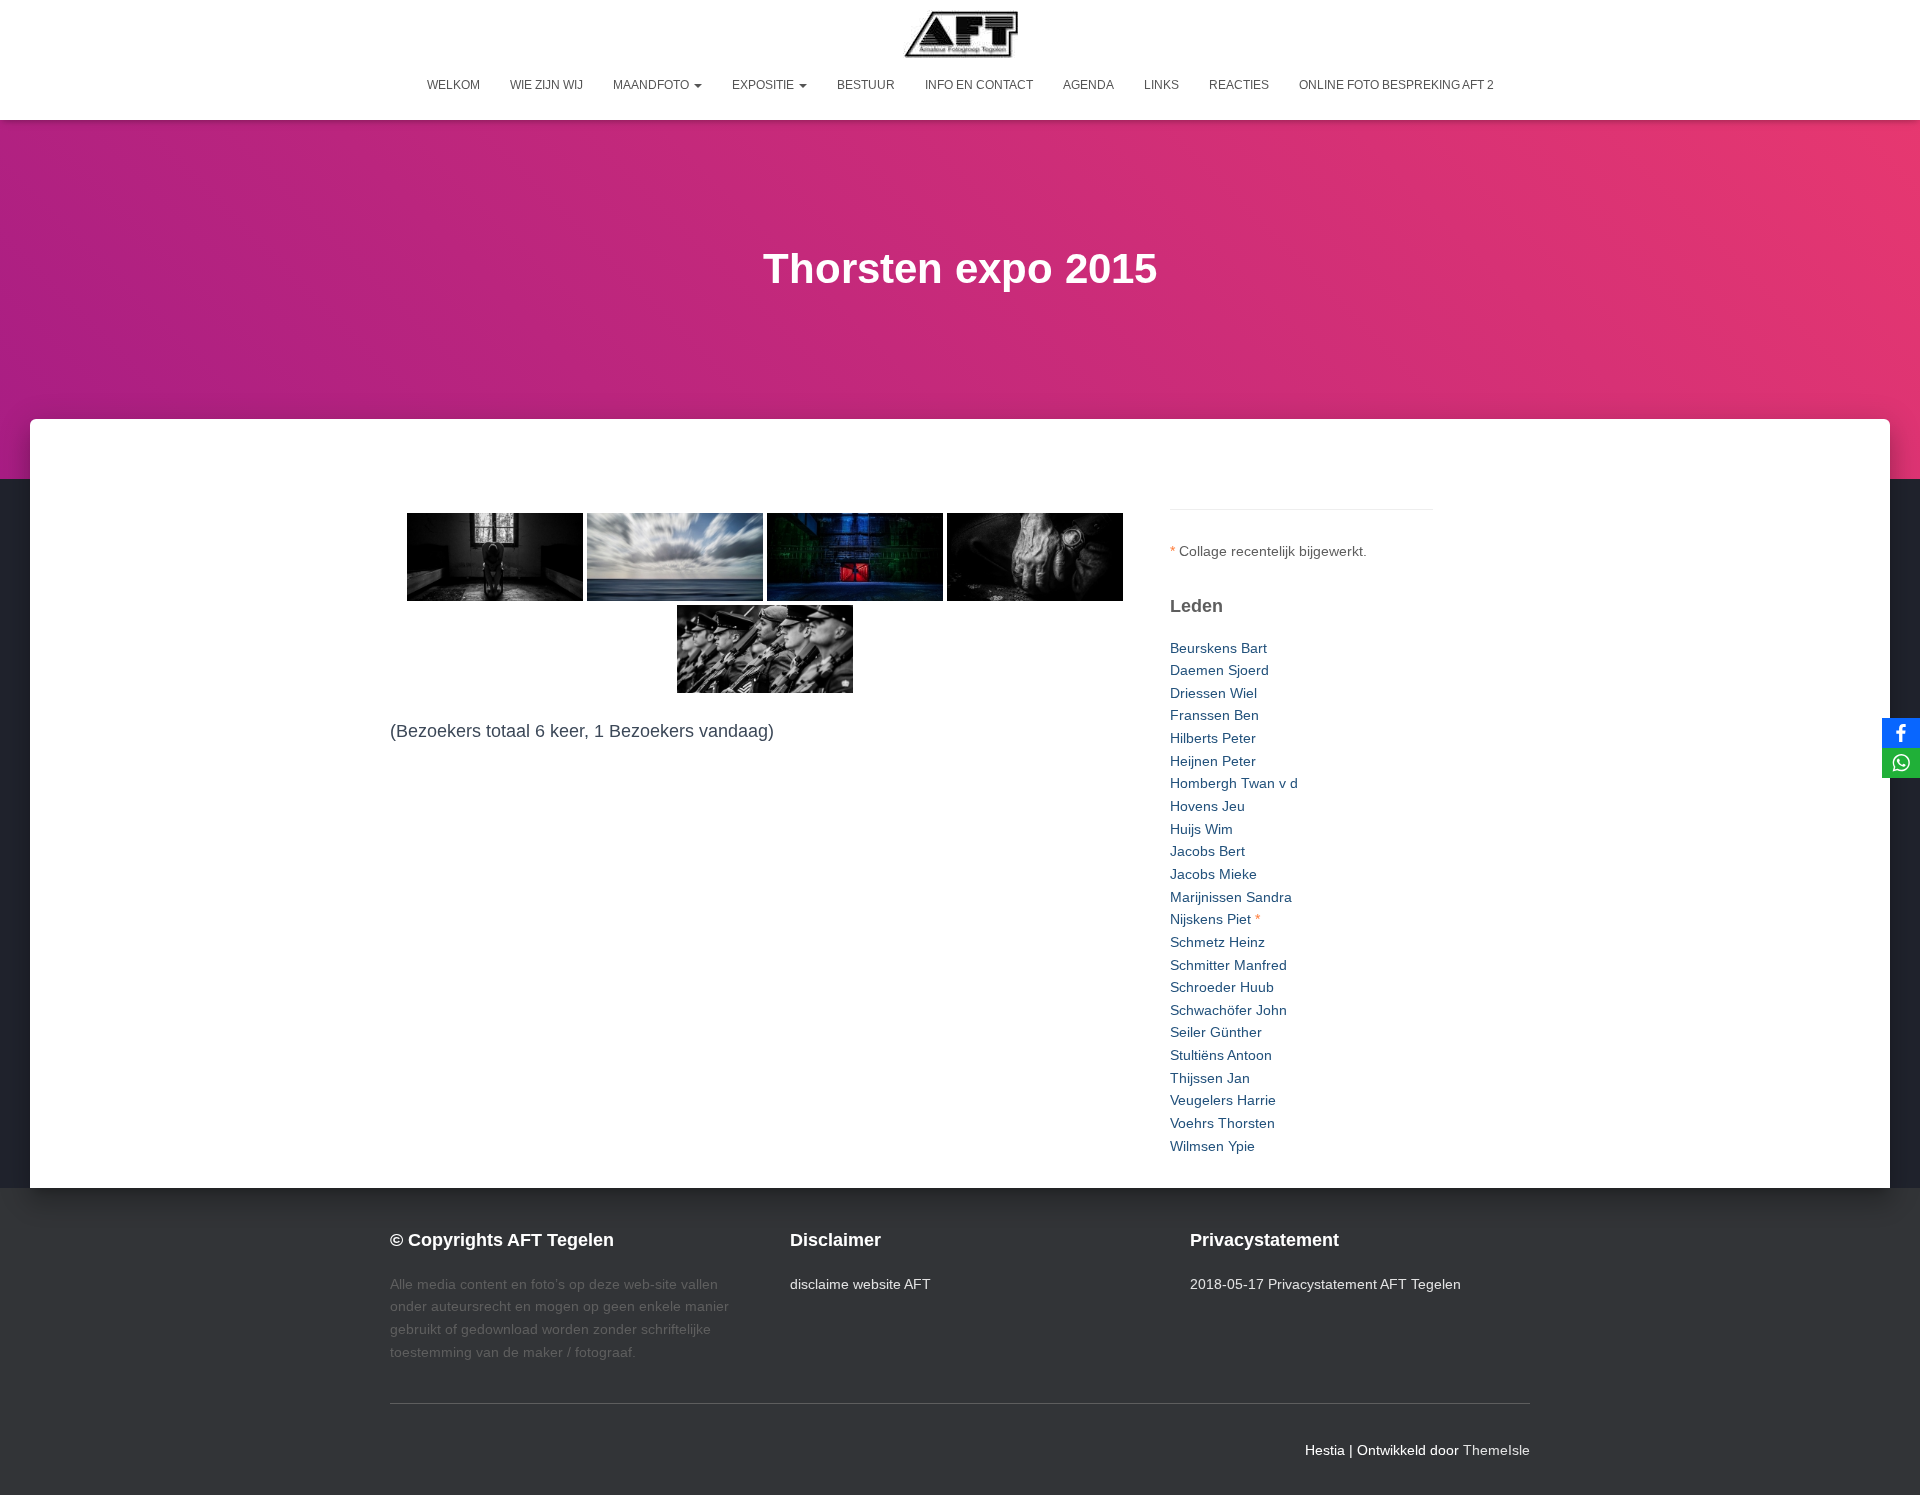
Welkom (453, 85)
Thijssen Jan (1210, 1078)
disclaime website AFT (860, 1284)
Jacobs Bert (1207, 851)
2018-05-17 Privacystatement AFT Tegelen (1325, 1284)
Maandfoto (652, 85)
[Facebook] (1901, 733)
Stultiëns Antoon (1221, 1055)
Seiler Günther (1216, 1032)
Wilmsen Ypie (1212, 1146)
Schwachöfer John (1228, 1010)
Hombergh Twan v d (1234, 783)
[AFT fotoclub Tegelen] (960, 34)
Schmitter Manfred (1228, 965)
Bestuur (866, 85)
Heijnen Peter (1213, 761)
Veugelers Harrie (1223, 1100)
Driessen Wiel (1213, 693)
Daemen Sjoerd (1219, 670)
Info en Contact (979, 85)
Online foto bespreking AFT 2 (1396, 85)
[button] (697, 85)
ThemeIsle (1496, 1450)
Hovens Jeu (1207, 806)
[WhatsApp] (1901, 763)
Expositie (764, 85)
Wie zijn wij (546, 85)
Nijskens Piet (1210, 919)
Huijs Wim (1201, 829)
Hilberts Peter (1213, 738)
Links (1161, 85)
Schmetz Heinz (1217, 942)
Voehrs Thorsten (1222, 1123)
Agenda (1088, 85)
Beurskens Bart (1218, 648)
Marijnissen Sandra (1231, 897)
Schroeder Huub (1222, 987)
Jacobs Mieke (1213, 874)
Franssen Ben (1214, 715)
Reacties (1239, 85)
